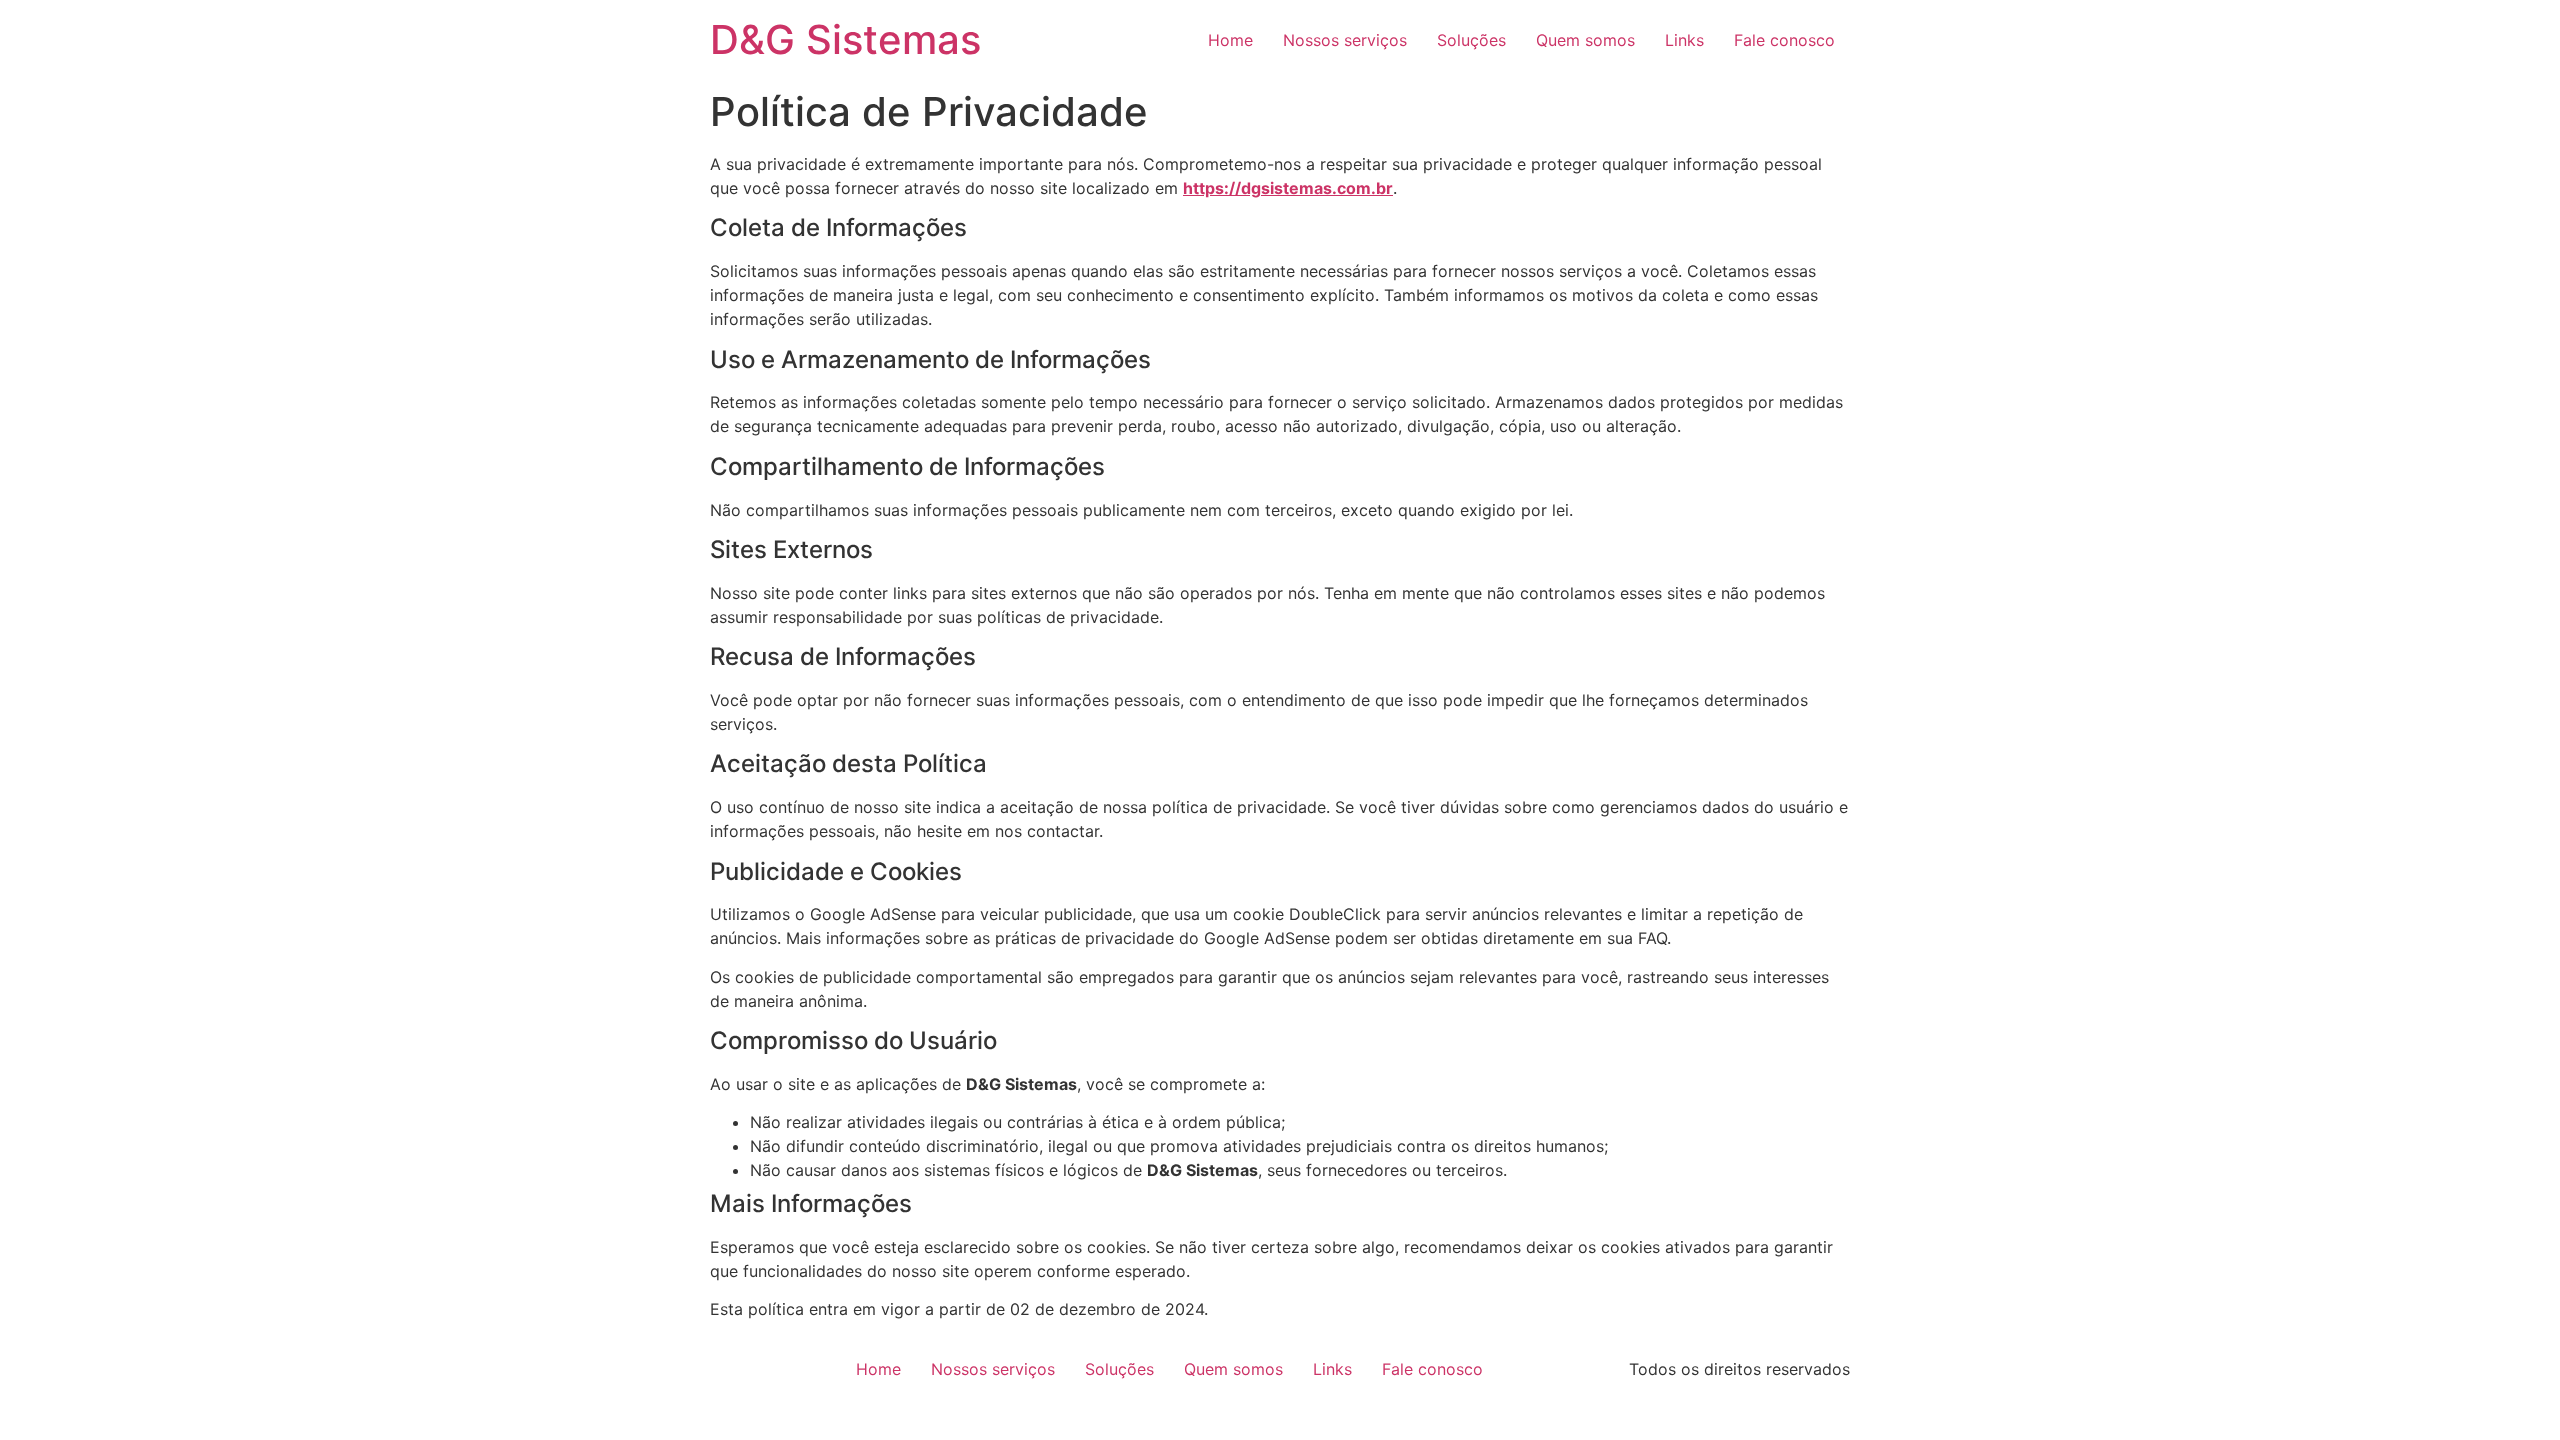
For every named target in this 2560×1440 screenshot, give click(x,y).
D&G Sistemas (845, 39)
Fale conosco (1784, 40)
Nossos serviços (1345, 40)
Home (1230, 40)
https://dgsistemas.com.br (1288, 188)
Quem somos (1585, 40)
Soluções (1471, 40)
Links (1684, 40)
